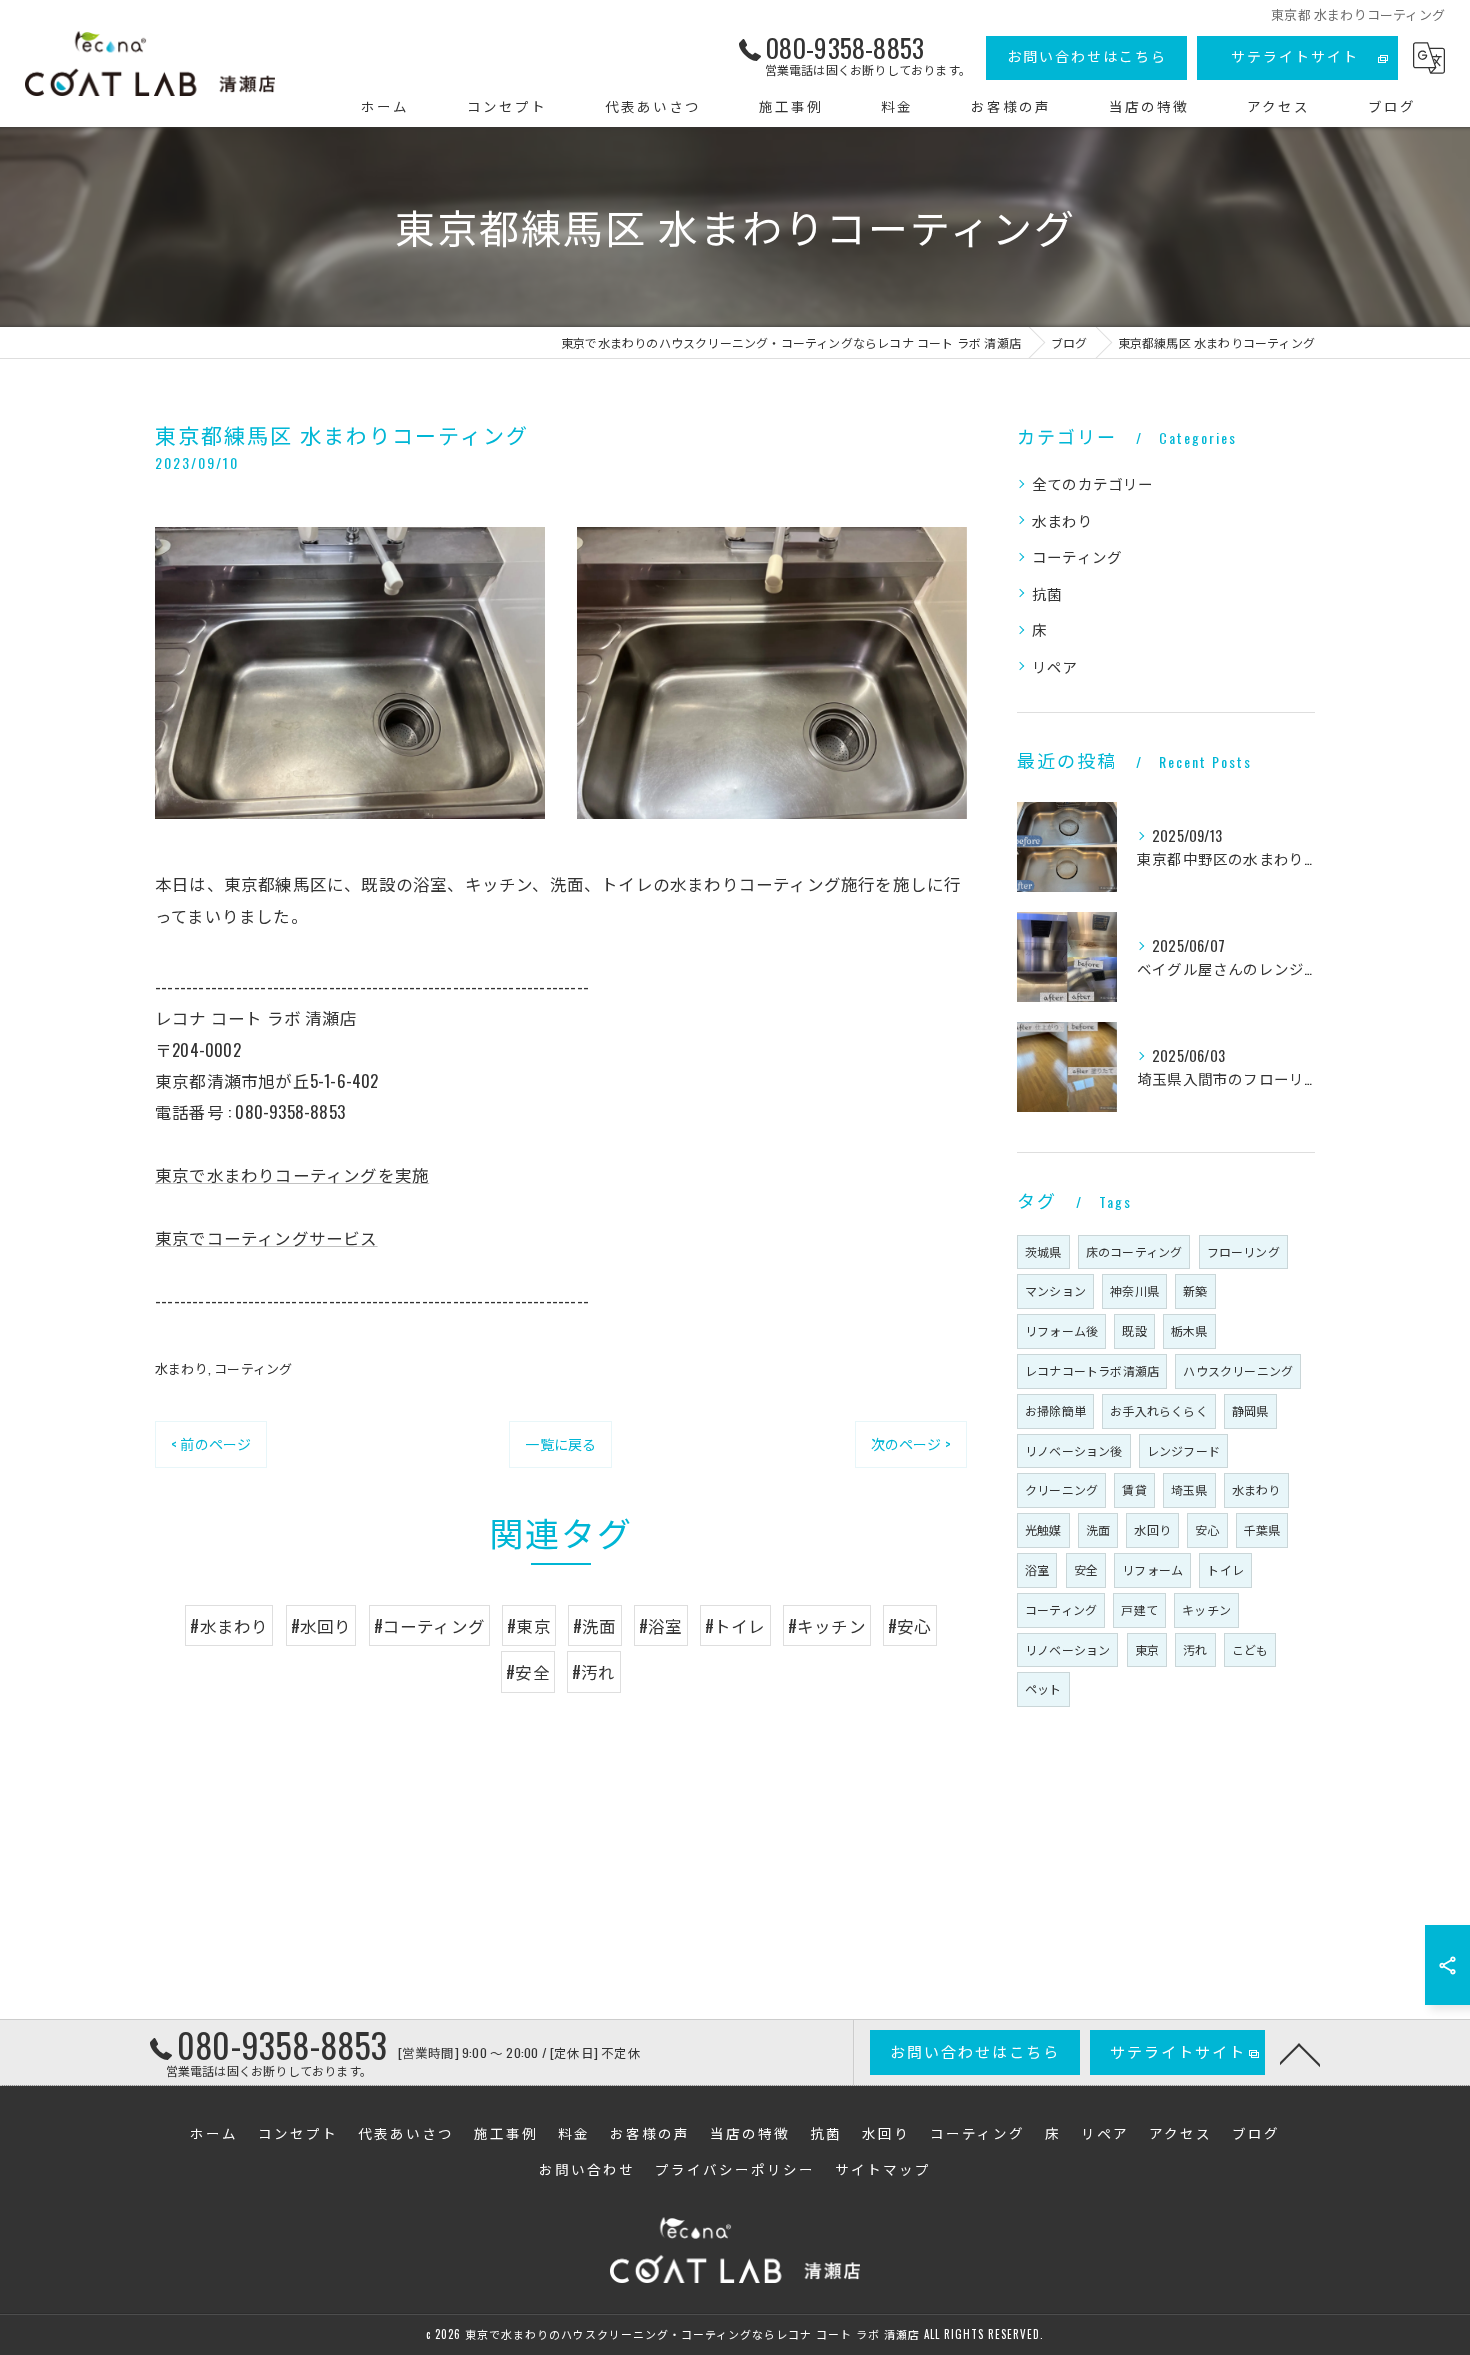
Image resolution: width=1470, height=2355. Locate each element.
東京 (1147, 1649)
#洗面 (595, 1625)
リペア (1055, 666)
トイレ (1225, 1569)
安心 (1207, 1529)
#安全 (528, 1671)
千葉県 (1262, 1529)
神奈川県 (1134, 1290)
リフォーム (1152, 1569)
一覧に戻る (560, 1443)
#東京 (529, 1625)
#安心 (910, 1625)
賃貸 (1134, 1489)
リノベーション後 (1074, 1450)
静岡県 (1250, 1410)
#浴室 (661, 1625)
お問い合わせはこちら (1087, 55)
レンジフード (1183, 1450)
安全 (1086, 1569)
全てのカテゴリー (1093, 483)
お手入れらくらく (1159, 1410)
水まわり (181, 1368)
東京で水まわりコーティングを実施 (292, 1174)
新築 (1195, 1290)
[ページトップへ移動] (1300, 2053)
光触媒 (1043, 1529)
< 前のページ (211, 1443)
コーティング (253, 1368)
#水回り (321, 1625)
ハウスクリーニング (1238, 1370)
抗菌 (1047, 593)
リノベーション (1067, 1649)
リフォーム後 (1061, 1330)
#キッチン (827, 1625)
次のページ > (911, 1443)
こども (1250, 1649)
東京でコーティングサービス (266, 1237)
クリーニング (1061, 1489)
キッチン (1206, 1609)
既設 (1134, 1330)
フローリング (1243, 1251)
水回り (1152, 1529)
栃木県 (1189, 1330)
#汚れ (594, 1671)
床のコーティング (1134, 1251)
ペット (1043, 1688)
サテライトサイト (1295, 55)
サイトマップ (883, 2169)
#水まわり (229, 1625)
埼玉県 (1189, 1489)
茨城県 (1043, 1251)
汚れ (1195, 1649)
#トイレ (735, 1625)
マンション (1055, 1290)
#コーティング (429, 1625)
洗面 (1098, 1529)
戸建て (1139, 1609)
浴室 (1037, 1569)
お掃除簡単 (1055, 1410)
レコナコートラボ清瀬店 (1092, 1370)
